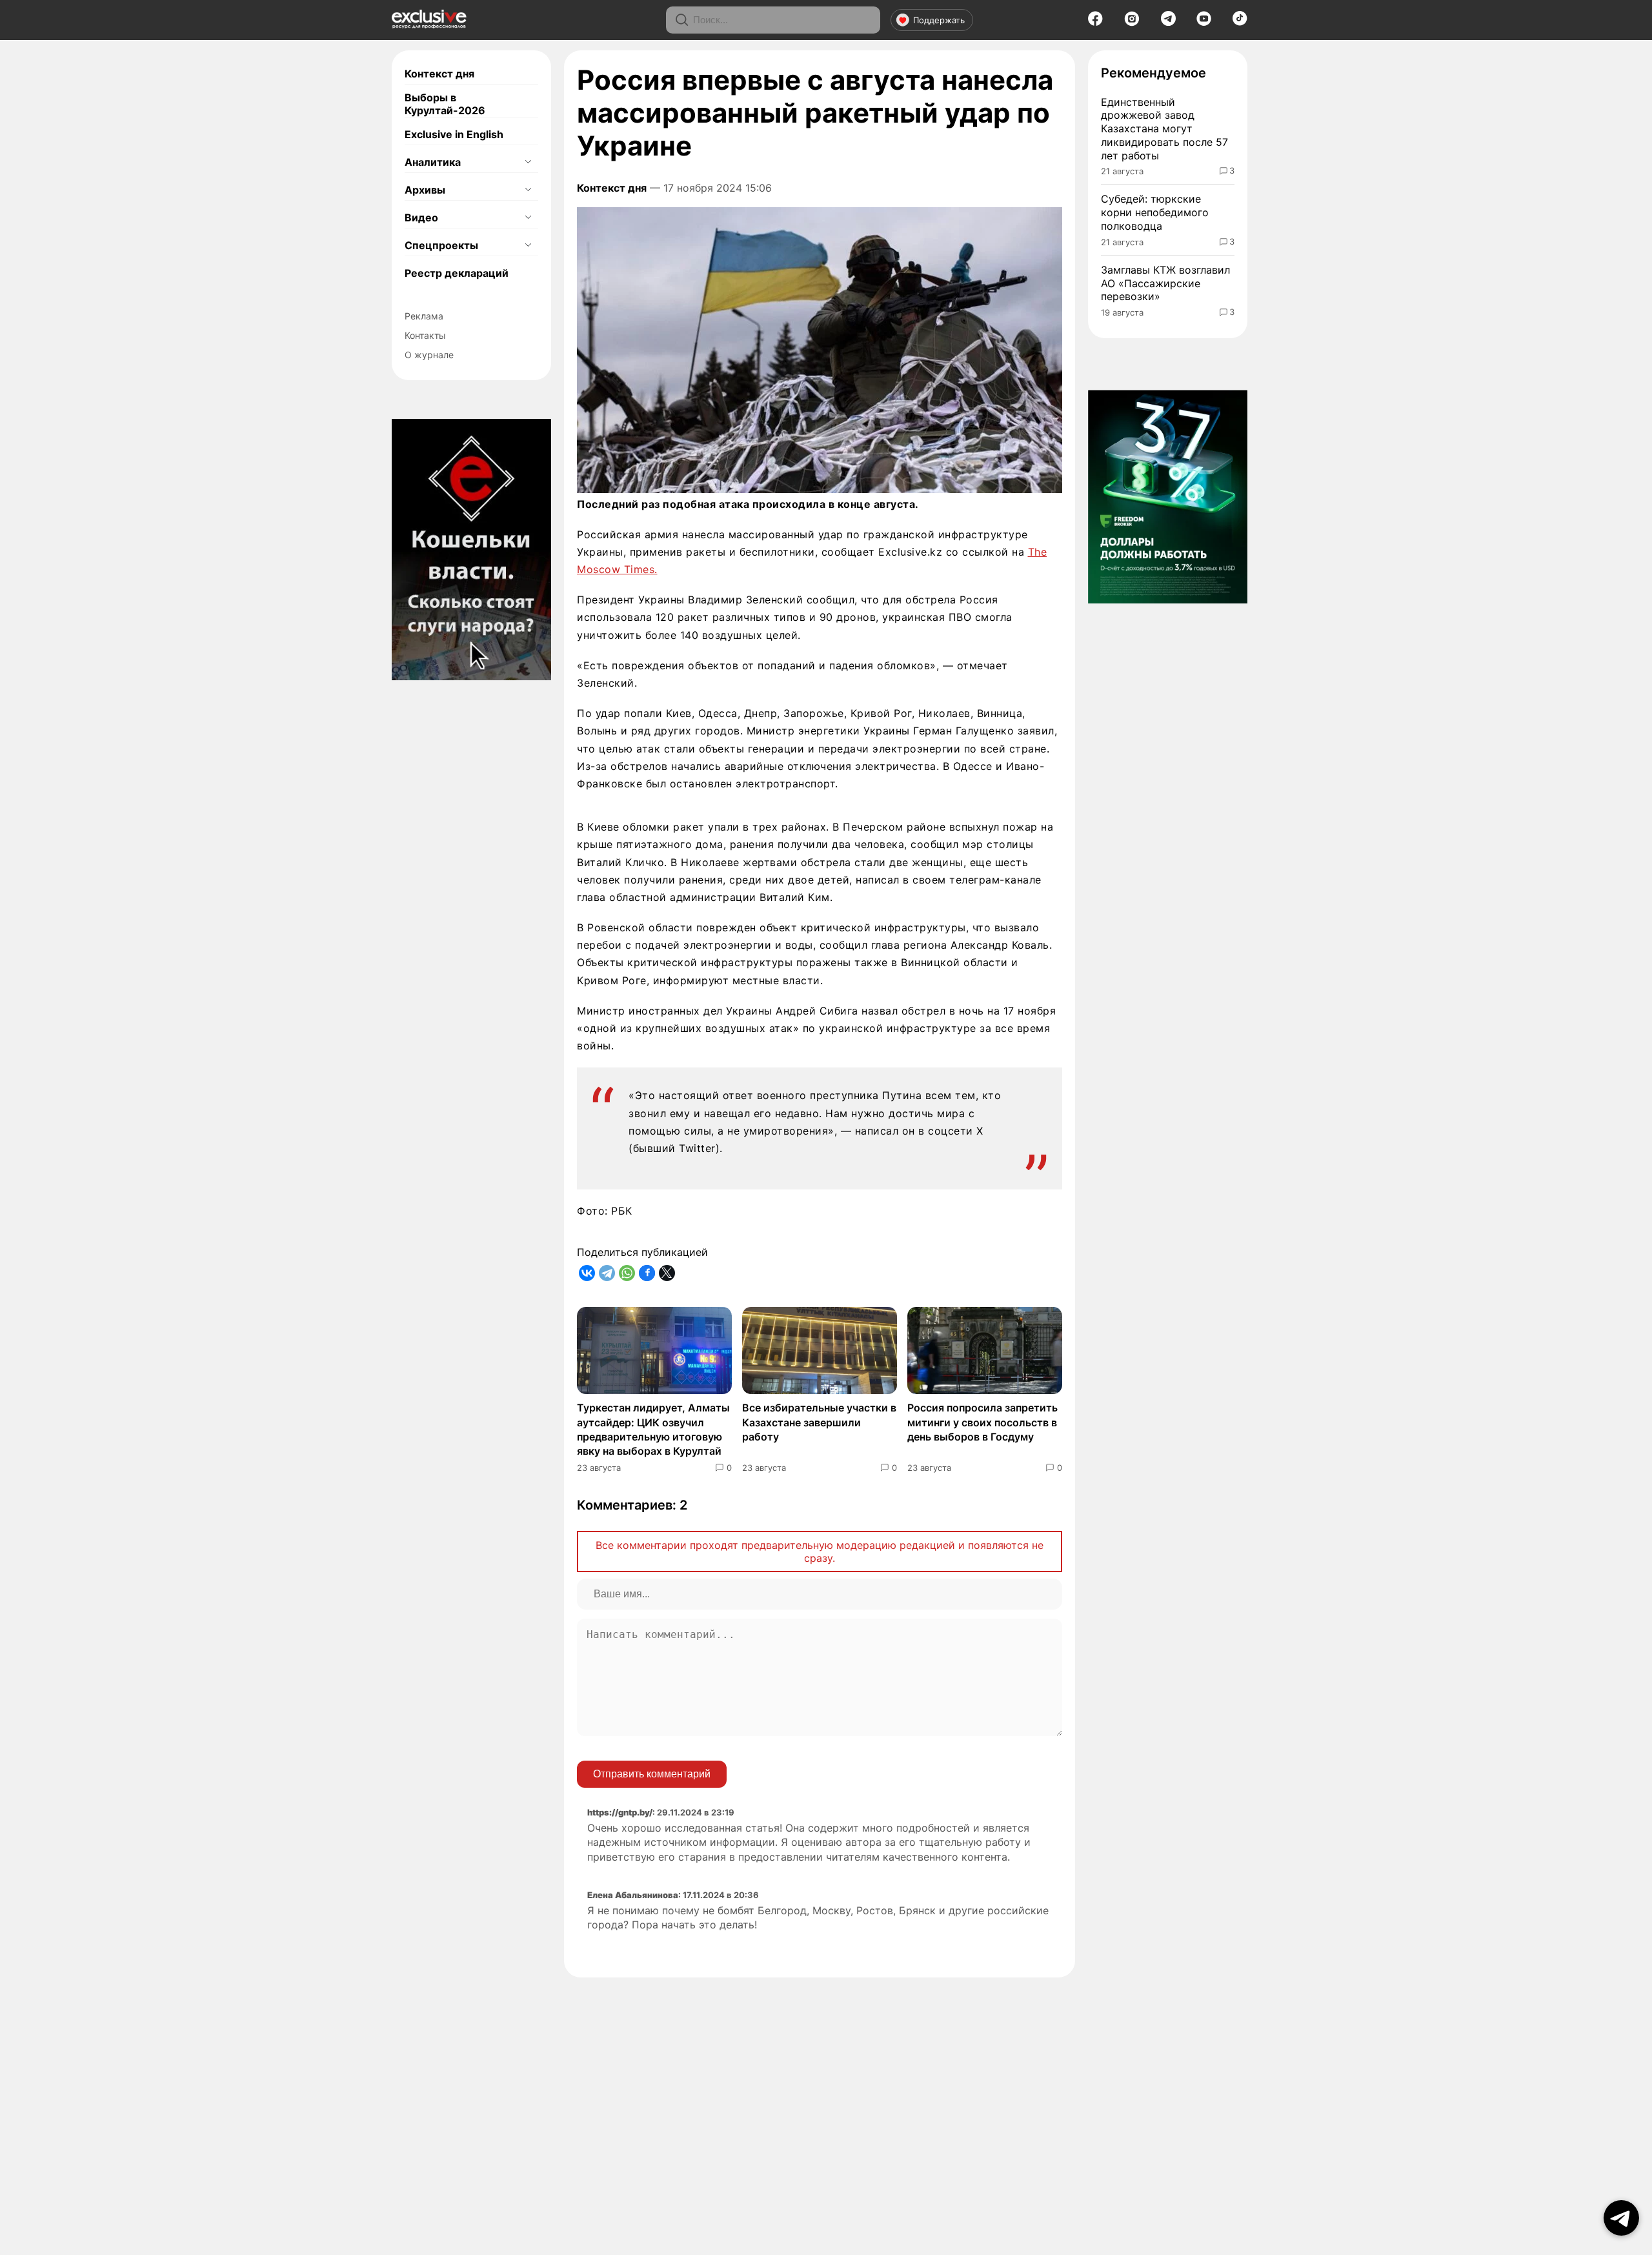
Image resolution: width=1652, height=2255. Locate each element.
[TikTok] (1240, 22)
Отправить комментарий (652, 1774)
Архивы (425, 190)
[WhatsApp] (627, 1273)
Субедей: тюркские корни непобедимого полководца (1155, 212)
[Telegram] (1168, 22)
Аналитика (433, 162)
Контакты (425, 335)
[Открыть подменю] (528, 162)
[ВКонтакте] (587, 1273)
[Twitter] (667, 1273)
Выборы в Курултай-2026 (445, 104)
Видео (421, 217)
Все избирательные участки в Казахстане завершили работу (819, 1422)
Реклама (424, 316)
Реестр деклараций (457, 273)
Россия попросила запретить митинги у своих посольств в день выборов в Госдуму (982, 1422)
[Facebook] (1095, 23)
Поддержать (939, 20)
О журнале (429, 355)
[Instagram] (1132, 23)
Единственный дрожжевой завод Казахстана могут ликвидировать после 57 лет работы (1164, 129)
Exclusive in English (454, 134)
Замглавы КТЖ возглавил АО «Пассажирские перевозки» (1165, 283)
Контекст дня (439, 74)
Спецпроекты (441, 245)
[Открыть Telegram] (1621, 2218)
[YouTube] (1204, 23)
